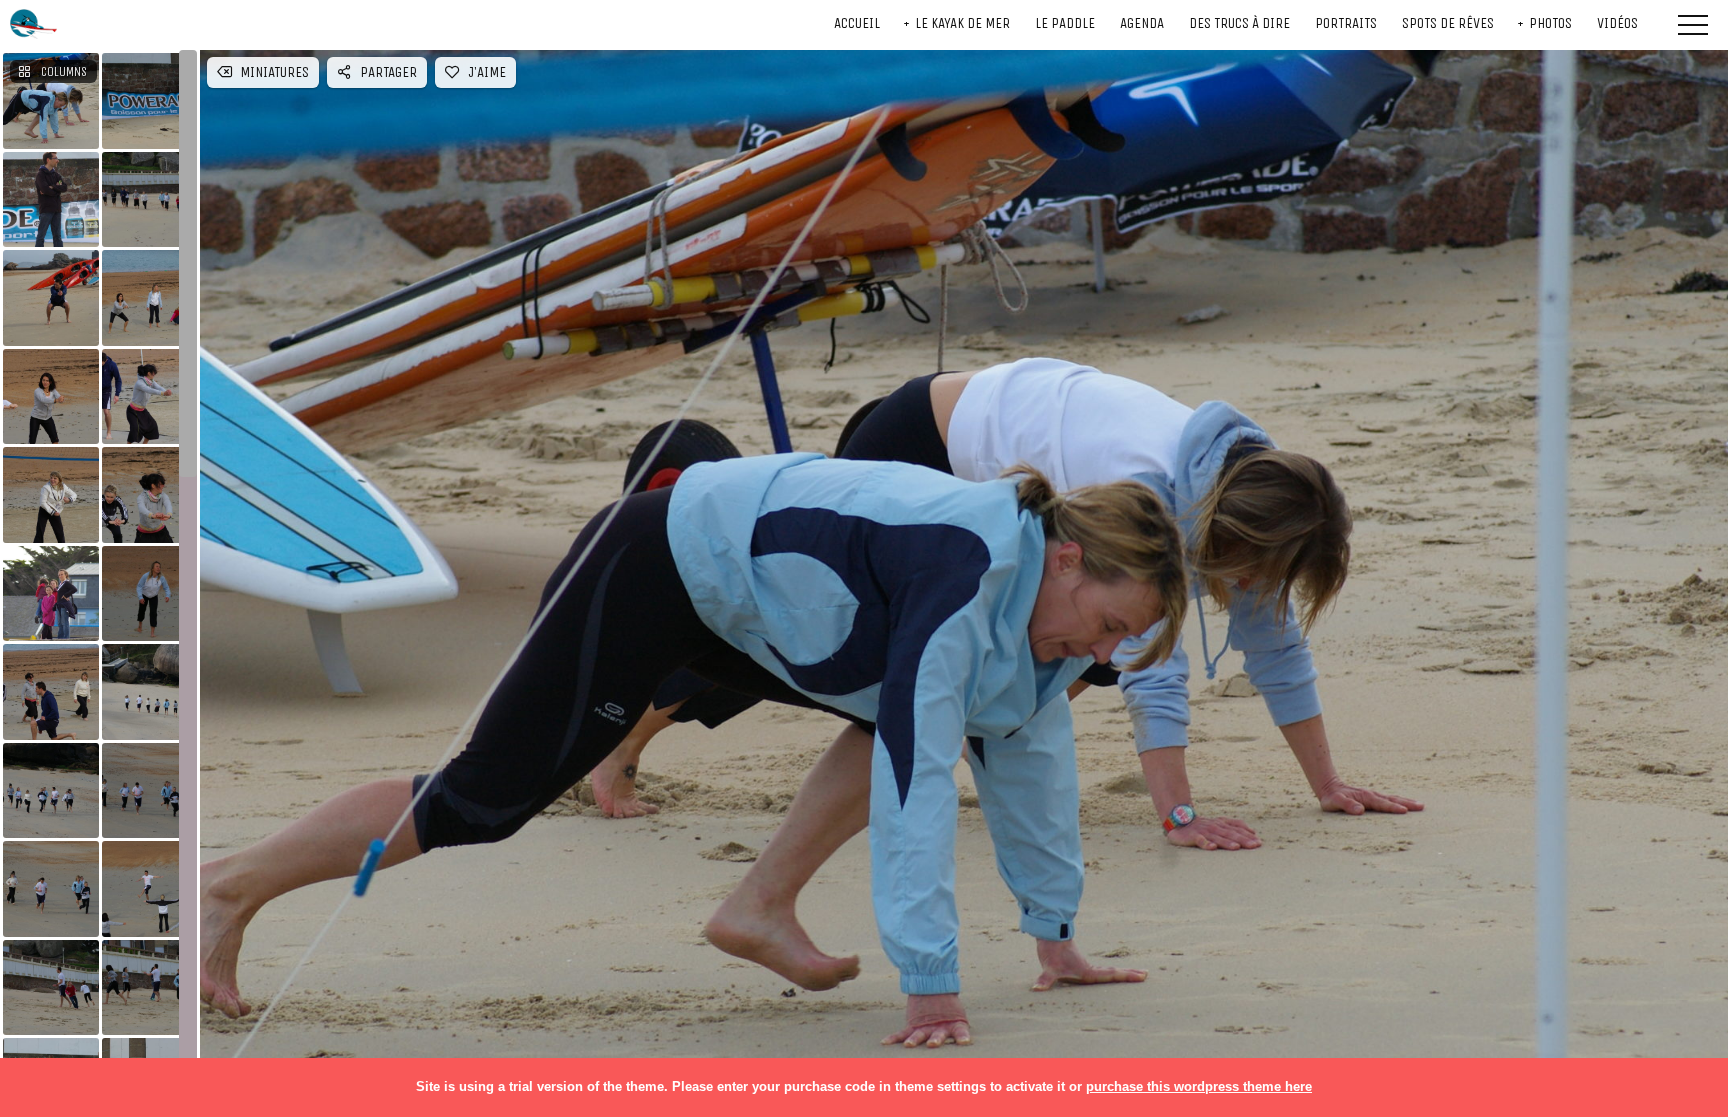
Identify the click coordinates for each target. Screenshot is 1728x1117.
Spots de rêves (1448, 23)
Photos (1550, 23)
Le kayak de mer (962, 23)
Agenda (1142, 23)
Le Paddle (1065, 23)
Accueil (857, 23)
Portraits (1346, 23)
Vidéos (1617, 23)
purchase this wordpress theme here (1199, 1086)
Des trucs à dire (1239, 23)
